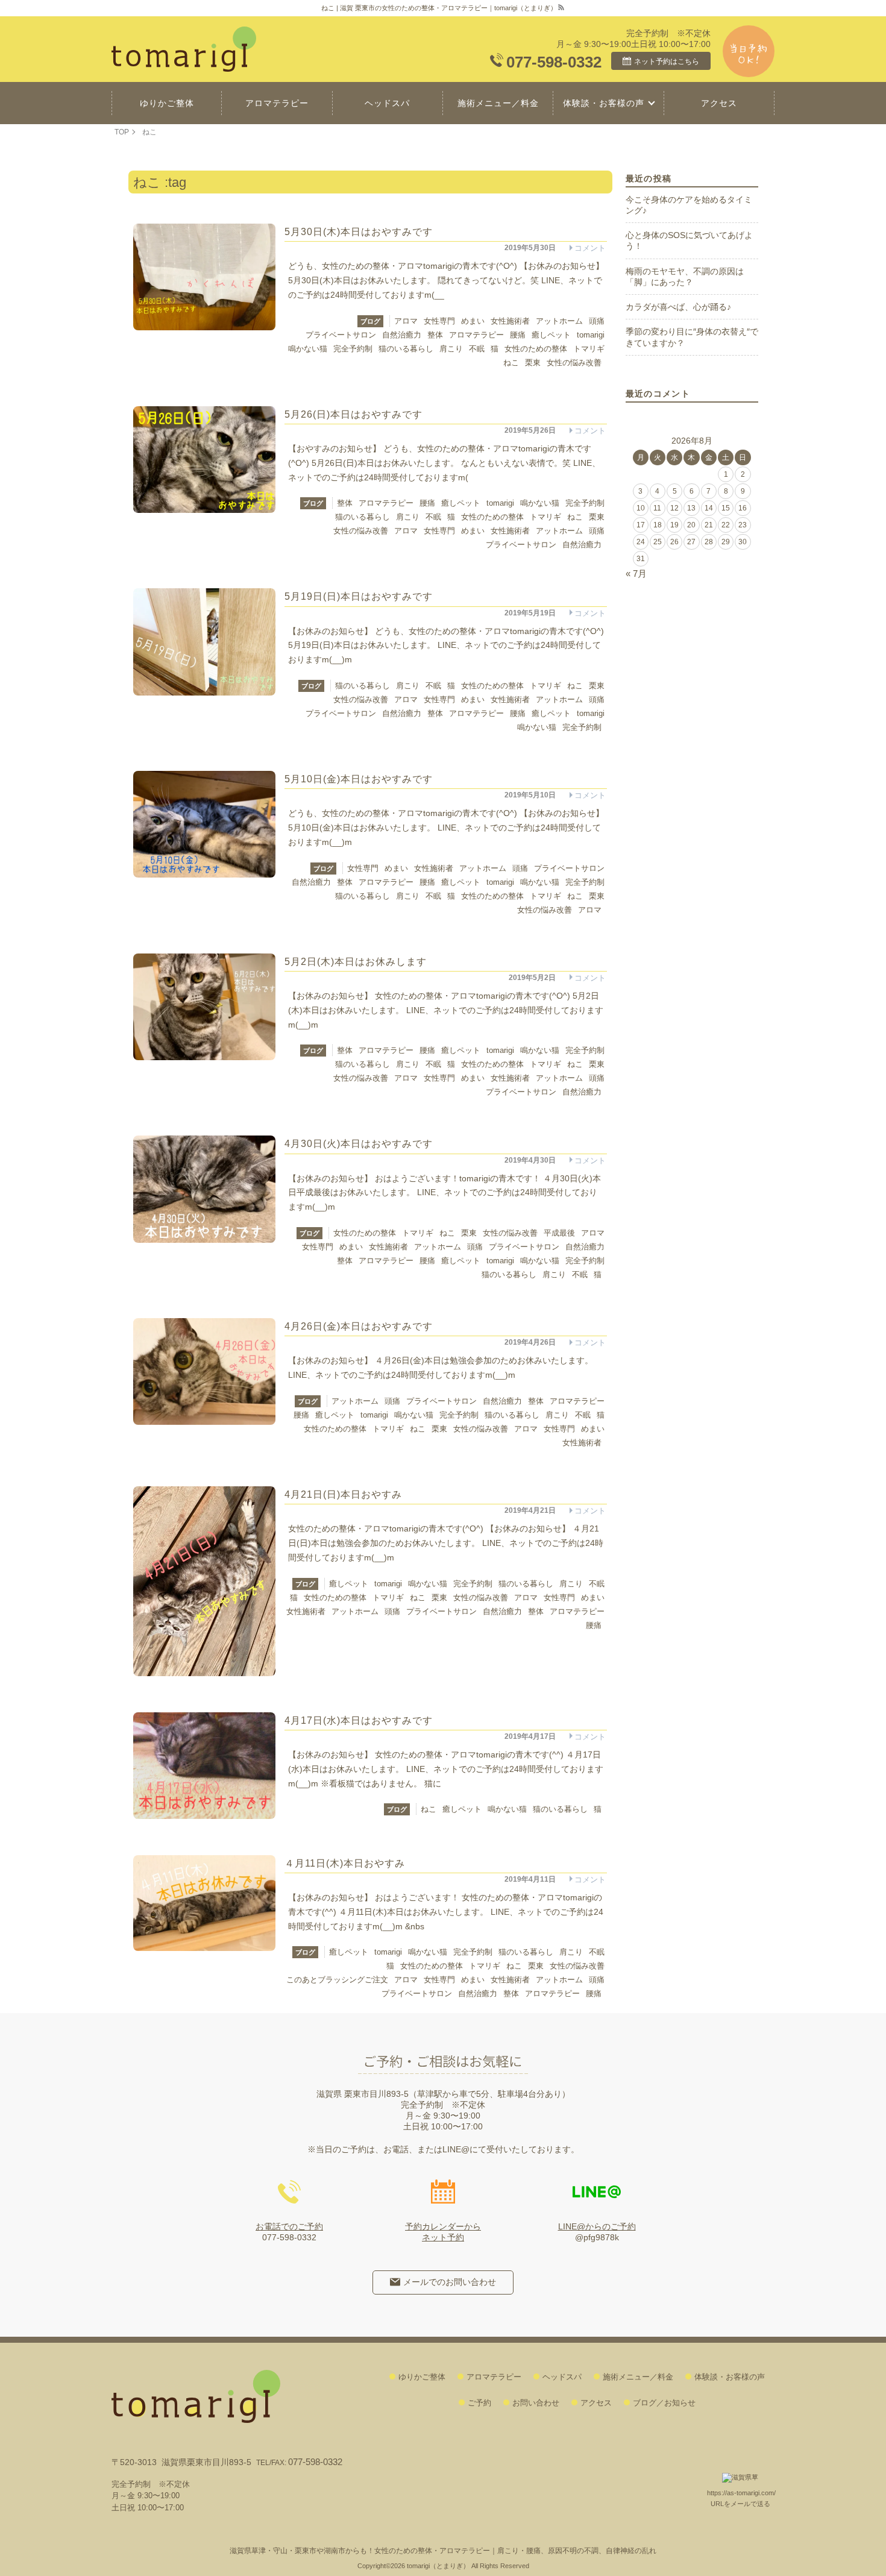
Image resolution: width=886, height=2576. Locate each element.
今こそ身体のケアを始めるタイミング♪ (689, 205)
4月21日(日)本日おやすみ (343, 1494)
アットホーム (559, 321)
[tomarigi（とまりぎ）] (187, 49)
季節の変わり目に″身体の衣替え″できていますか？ (692, 337)
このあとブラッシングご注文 (337, 1980)
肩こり (451, 349)
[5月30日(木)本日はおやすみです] (204, 277)
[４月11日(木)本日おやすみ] (204, 1903)
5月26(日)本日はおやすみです (353, 414)
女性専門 (439, 321)
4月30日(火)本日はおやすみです (359, 1144)
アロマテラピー (476, 335)
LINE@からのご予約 (597, 2226)
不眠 (477, 349)
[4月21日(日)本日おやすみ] (204, 1581)
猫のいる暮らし (406, 349)
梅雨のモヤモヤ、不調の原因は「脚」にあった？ (685, 277)
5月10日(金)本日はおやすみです (359, 779)
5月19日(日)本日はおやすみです (359, 596)
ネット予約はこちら (667, 61)
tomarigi (591, 335)
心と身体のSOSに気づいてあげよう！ (689, 240)
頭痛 (597, 321)
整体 (435, 335)
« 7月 (636, 573)
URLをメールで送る (740, 2504)
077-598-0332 (554, 62)
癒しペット (551, 335)
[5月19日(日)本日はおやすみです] (204, 642)
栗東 (533, 363)
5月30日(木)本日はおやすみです (359, 232)
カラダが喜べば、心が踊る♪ (678, 307)
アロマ (406, 321)
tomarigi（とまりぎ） (438, 2566)
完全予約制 (353, 349)
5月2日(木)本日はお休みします (356, 962)
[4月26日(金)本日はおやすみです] (204, 1371)
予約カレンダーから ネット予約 (443, 2232)
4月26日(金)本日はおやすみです (359, 1326)
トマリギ (589, 349)
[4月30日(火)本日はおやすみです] (204, 1189)
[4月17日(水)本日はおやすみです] (204, 1766)
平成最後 (559, 1233)
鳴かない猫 (308, 349)
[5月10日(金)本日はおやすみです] (204, 824)
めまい (473, 321)
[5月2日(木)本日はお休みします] (204, 1007)
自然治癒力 (402, 335)
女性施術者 (510, 321)
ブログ (370, 321)
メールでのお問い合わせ (450, 2282)
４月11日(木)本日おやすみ (345, 1863)
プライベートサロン (341, 335)
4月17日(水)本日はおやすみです (359, 1720)
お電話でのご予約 (289, 2226)
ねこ (511, 363)
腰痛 (518, 335)
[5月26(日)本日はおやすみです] (204, 460)
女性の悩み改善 (574, 363)
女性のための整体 (536, 349)
